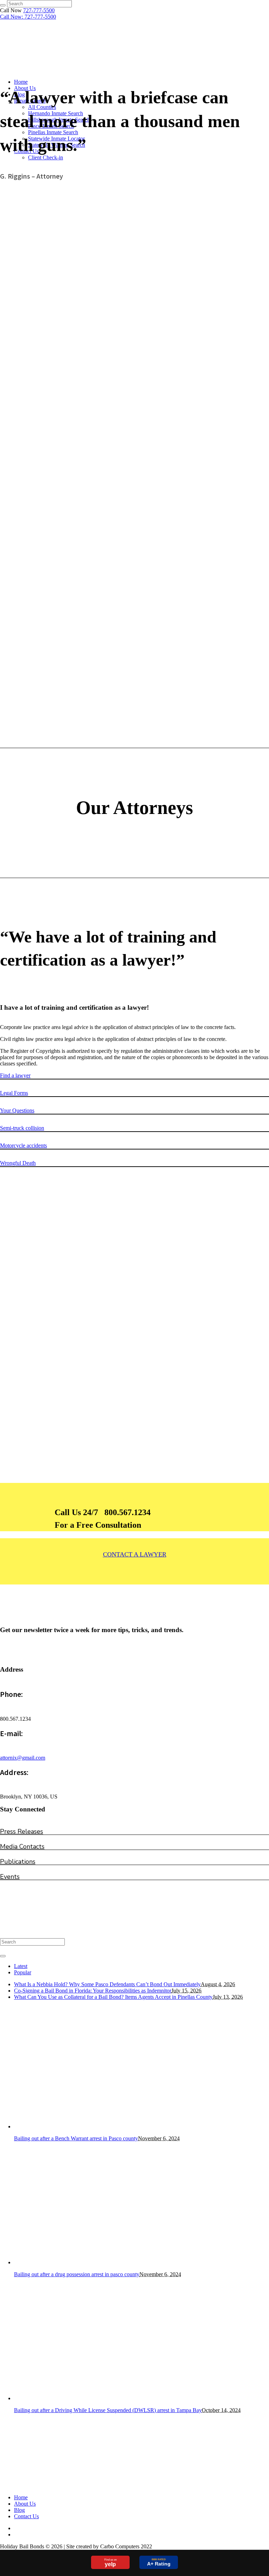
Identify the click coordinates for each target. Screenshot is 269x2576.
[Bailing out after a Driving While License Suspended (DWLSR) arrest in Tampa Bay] (75, 2398)
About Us (25, 2504)
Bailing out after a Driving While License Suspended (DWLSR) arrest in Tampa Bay (108, 2410)
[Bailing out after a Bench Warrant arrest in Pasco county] (75, 2126)
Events (10, 1877)
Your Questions (17, 1110)
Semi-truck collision (22, 1128)
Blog (19, 2510)
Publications (18, 1862)
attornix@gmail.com (23, 1758)
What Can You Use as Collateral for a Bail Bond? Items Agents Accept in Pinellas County (113, 1997)
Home (21, 2497)
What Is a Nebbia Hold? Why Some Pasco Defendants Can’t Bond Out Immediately (107, 1984)
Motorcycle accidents (23, 1145)
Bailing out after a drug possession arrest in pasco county (77, 2274)
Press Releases (22, 1831)
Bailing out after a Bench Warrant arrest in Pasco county (76, 2138)
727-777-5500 (39, 10)
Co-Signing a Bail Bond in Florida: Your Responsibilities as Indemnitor (93, 1991)
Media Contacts (22, 1846)
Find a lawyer (15, 1075)
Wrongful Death (18, 1163)
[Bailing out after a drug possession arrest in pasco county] (75, 2262)
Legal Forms (14, 1093)
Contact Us (26, 2516)
